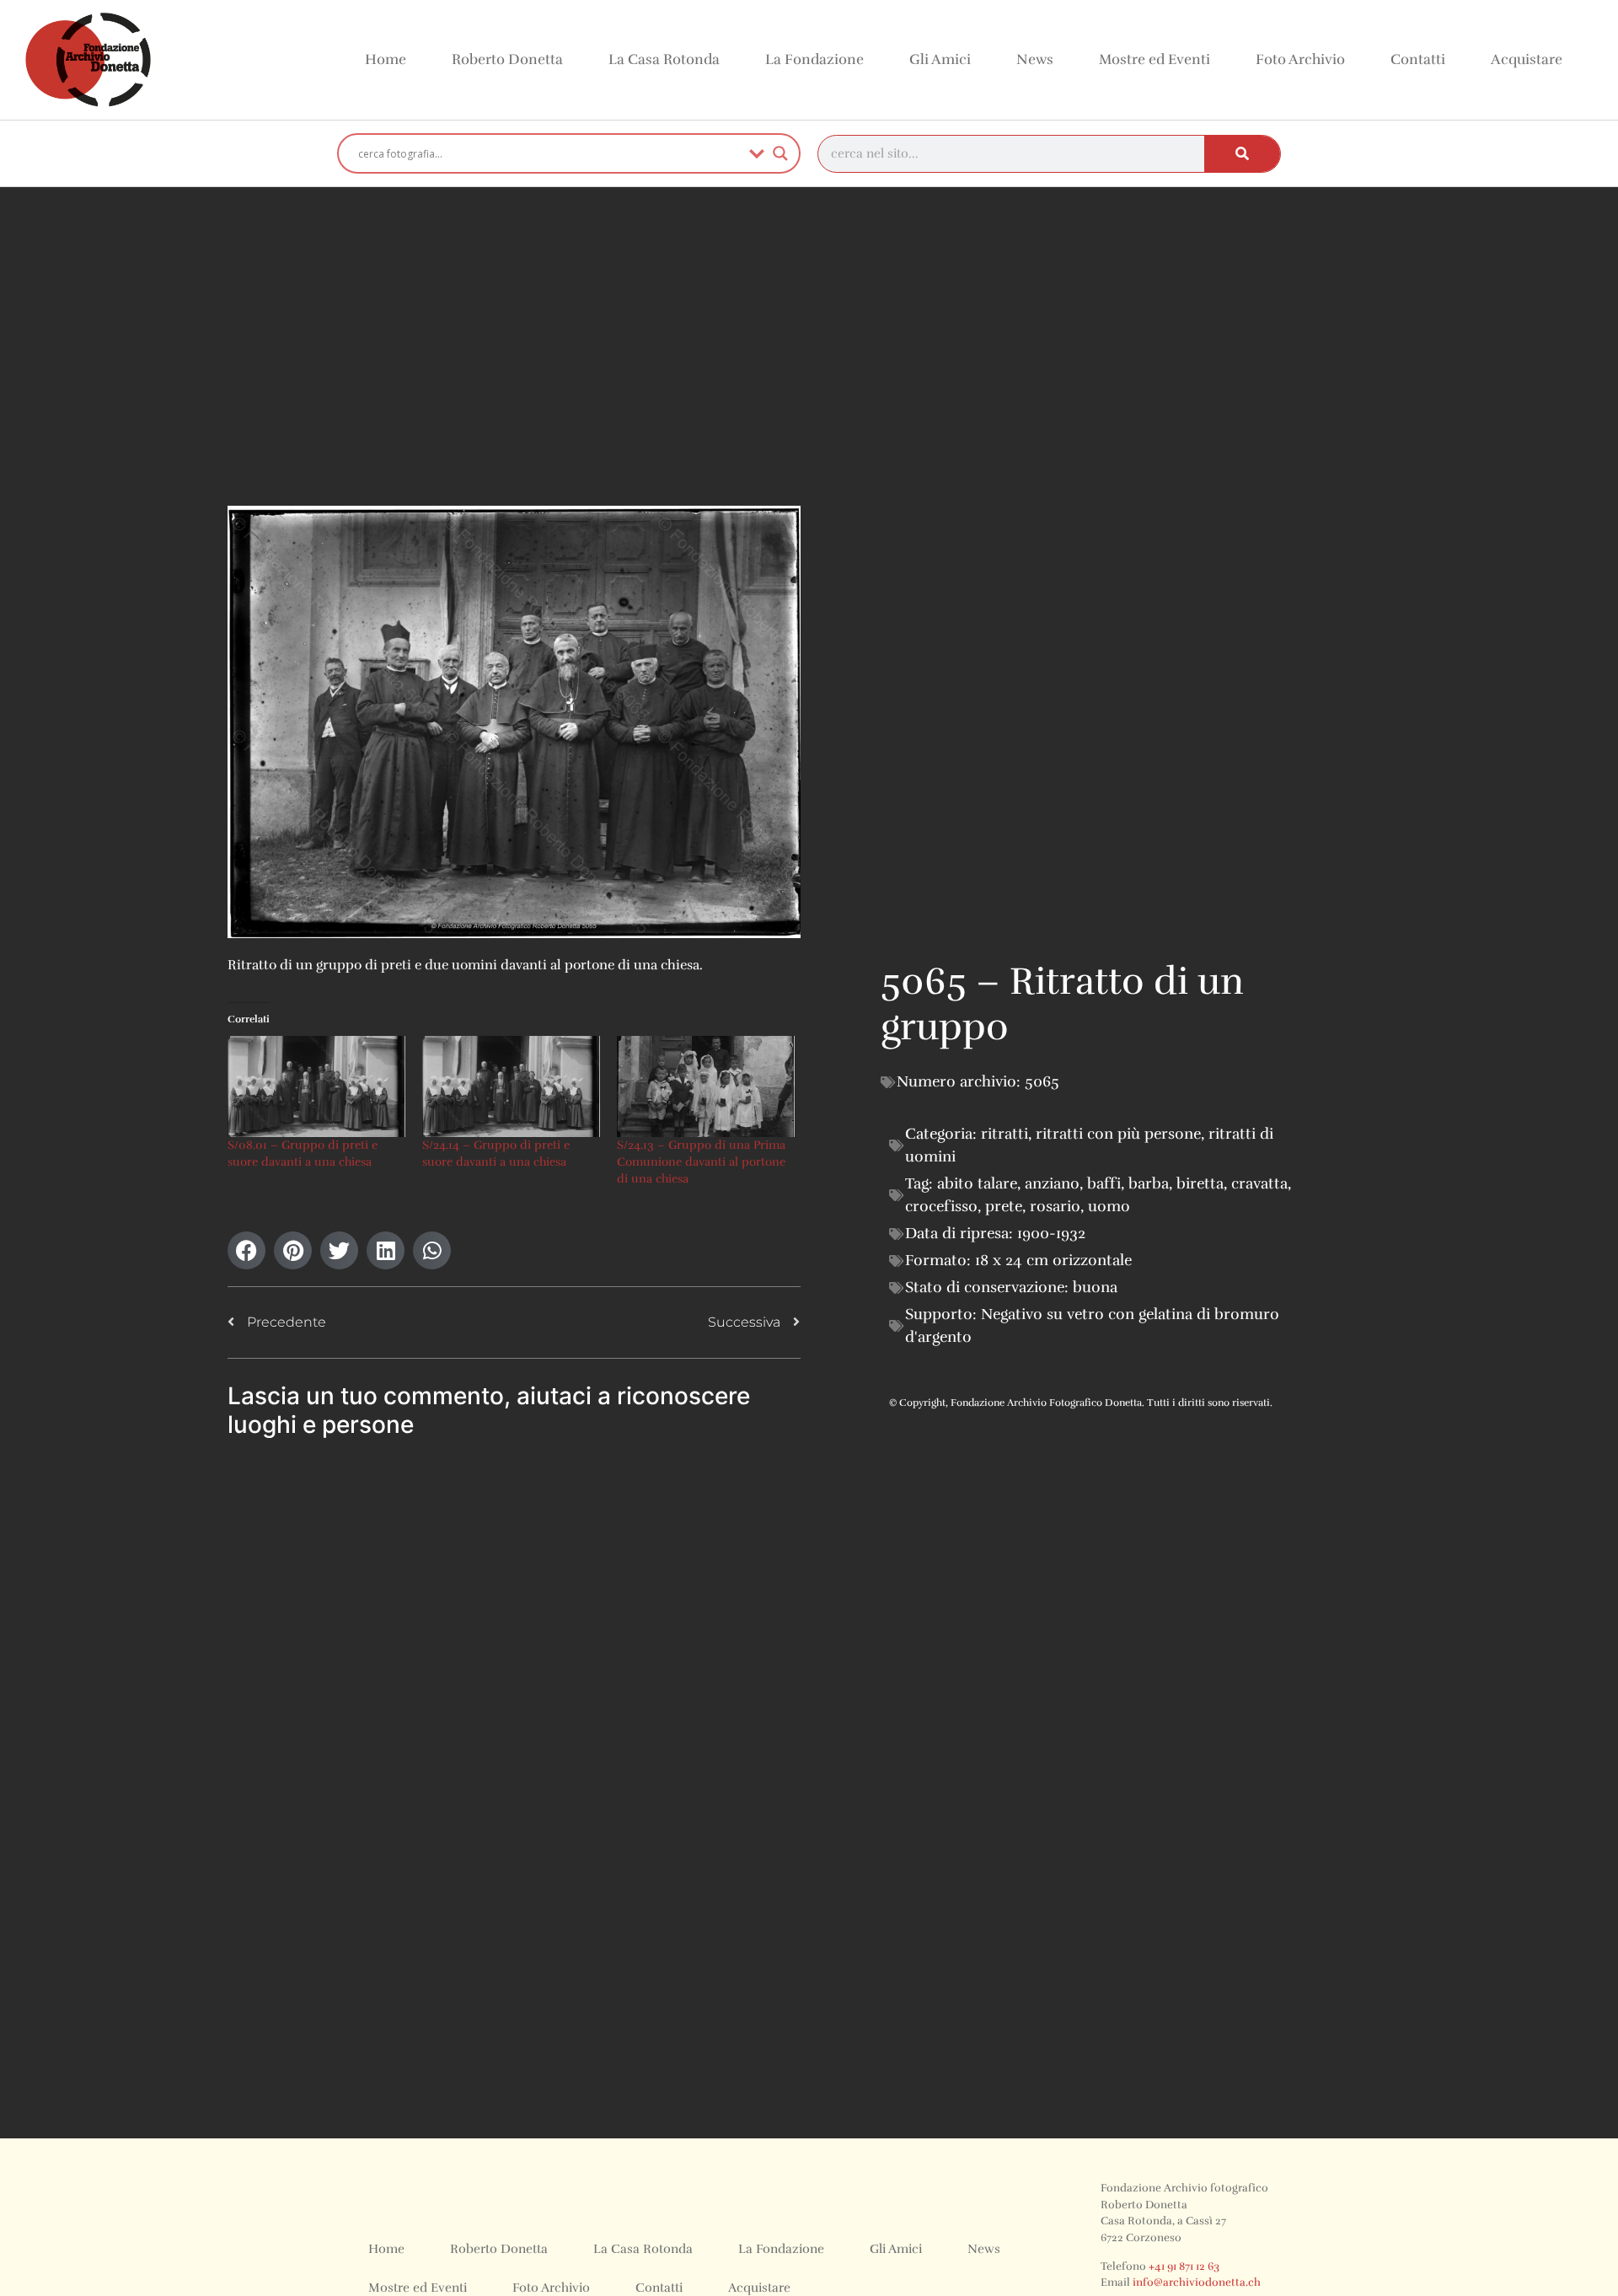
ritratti (1005, 1134)
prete (1004, 1206)
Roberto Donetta (507, 59)
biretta (1200, 1183)
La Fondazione (814, 59)
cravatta (1259, 1183)
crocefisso (941, 1206)
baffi (1104, 1183)
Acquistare (1527, 59)
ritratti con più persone (1118, 1134)
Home (386, 59)
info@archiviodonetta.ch (1197, 2283)
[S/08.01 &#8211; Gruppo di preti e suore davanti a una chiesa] (316, 1087)
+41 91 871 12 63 (1184, 2266)
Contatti (1418, 59)
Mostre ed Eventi (1155, 59)
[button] (246, 1250)
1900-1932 (1051, 1233)
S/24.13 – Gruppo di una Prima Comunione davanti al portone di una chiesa (701, 1162)
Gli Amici (940, 59)
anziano (1052, 1183)
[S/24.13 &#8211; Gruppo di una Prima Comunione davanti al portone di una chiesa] (706, 1087)
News (1035, 59)
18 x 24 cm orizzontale (1053, 1260)
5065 (1042, 1081)
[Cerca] (1242, 154)
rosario (1055, 1206)
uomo (1109, 1206)
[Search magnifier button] (780, 153)
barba (1149, 1183)
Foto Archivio (1300, 59)
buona (1095, 1287)
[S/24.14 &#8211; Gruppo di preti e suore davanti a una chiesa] (511, 1087)
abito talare (977, 1183)
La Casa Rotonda (664, 59)
